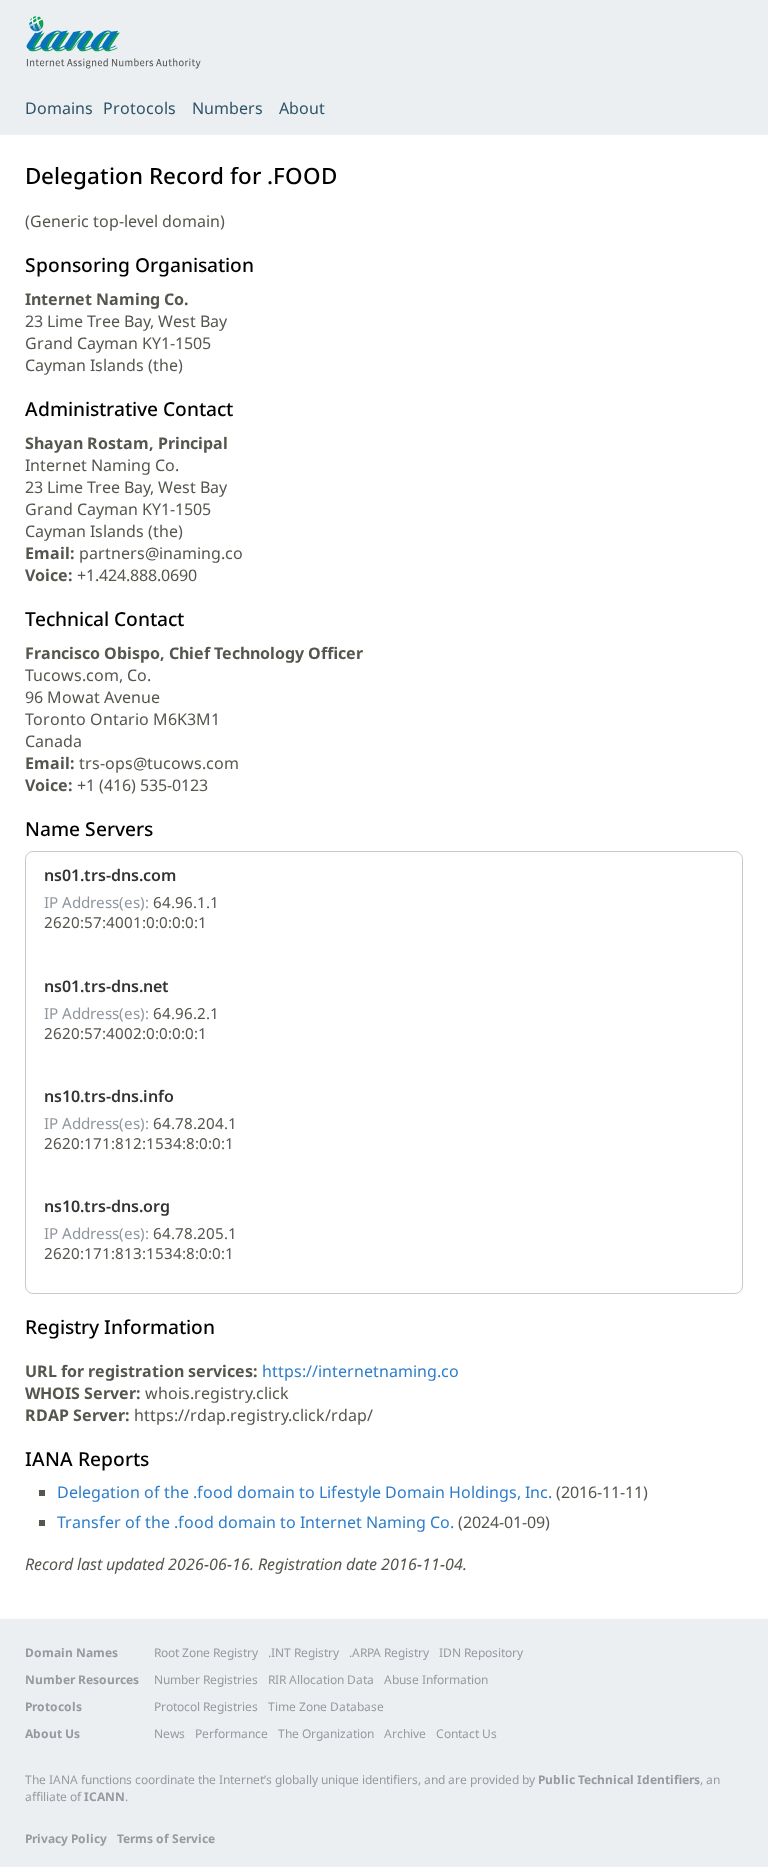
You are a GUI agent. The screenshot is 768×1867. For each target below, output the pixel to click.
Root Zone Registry (206, 1652)
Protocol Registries (206, 1706)
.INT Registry (303, 1652)
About (302, 108)
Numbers (227, 108)
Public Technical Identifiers (619, 1779)
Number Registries (206, 1679)
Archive (405, 1733)
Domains (59, 108)
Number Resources (82, 1679)
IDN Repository (481, 1652)
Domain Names (71, 1652)
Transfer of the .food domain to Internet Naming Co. (255, 1522)
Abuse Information (436, 1679)
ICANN (104, 1796)
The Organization (326, 1733)
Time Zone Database (326, 1706)
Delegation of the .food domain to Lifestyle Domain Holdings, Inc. (304, 1492)
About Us (52, 1733)
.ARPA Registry (389, 1652)
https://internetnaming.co (360, 1371)
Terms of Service (166, 1838)
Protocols (139, 108)
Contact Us (466, 1733)
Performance (231, 1733)
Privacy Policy (66, 1838)
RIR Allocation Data (321, 1679)
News (169, 1733)
